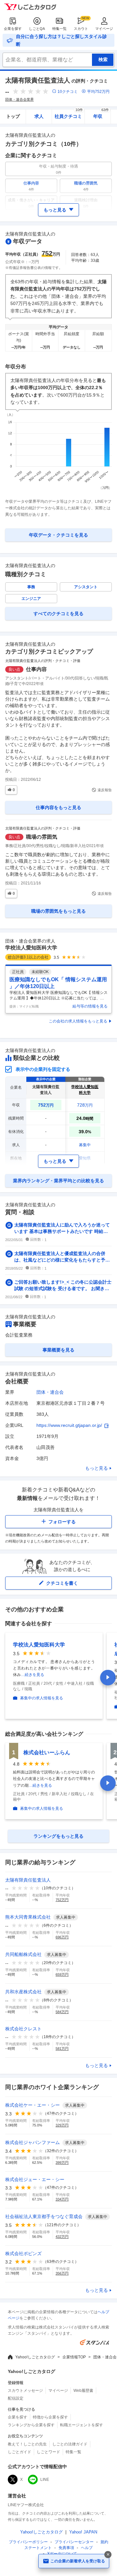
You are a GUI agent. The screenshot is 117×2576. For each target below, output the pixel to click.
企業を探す (13, 29)
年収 (101, 114)
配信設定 (16, 2398)
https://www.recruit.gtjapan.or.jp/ (69, 1425)
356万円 (62, 2273)
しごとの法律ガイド (70, 2444)
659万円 (62, 1974)
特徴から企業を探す (50, 2417)
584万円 (62, 2012)
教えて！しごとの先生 (27, 2444)
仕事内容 (36, 669)
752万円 (62, 1900)
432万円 (62, 2237)
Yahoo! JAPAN (83, 2532)
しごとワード (48, 2452)
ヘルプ (87, 2548)
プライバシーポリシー (28, 2542)
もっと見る (97, 1468)
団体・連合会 (50, 1392)
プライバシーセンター (74, 2542)
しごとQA (37, 29)
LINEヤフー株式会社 (26, 2505)
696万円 (62, 1937)
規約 (104, 2542)
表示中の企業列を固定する (43, 1069)
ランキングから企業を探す (31, 2425)
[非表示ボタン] (108, 2555)
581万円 (62, 2049)
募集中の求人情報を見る (42, 1698)
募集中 (85, 1145)
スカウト (81, 29)
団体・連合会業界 (19, 99)
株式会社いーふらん (47, 1752)
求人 (39, 116)
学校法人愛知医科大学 (31, 948)
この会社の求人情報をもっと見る (78, 1021)
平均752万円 (98, 92)
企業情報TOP (74, 2357)
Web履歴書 (83, 2391)
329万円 (62, 2125)
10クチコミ (68, 92)
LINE (45, 2480)
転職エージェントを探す (82, 2425)
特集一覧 (59, 29)
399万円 (62, 2163)
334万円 (62, 2199)
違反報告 (105, 790)
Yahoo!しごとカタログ (35, 2357)
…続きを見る (32, 1675)
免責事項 (66, 2548)
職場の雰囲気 (42, 837)
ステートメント (38, 2548)
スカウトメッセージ (25, 2391)
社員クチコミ (69, 114)
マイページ (104, 29)
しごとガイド (19, 2452)
